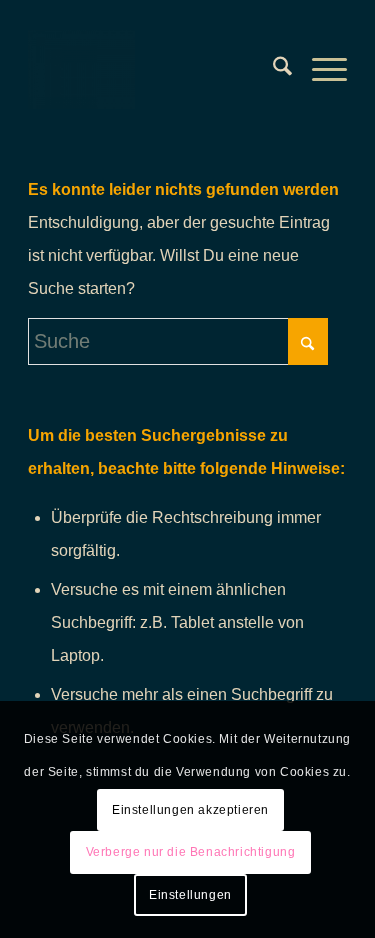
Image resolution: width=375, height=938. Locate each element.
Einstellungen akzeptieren (190, 810)
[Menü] (319, 69)
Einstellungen (190, 895)
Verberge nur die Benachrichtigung (191, 852)
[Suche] (272, 69)
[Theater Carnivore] (155, 69)
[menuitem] (272, 69)
